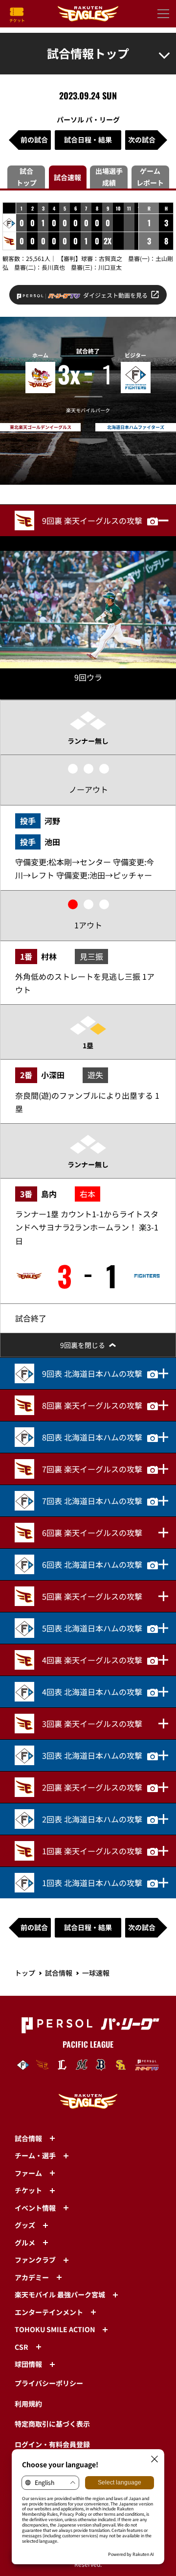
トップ (25, 1973)
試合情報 (59, 1973)
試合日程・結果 (88, 140)
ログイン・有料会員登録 (52, 2444)
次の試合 (142, 140)
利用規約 (28, 2404)
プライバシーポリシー (49, 2383)
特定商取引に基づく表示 (52, 2424)
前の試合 (34, 140)
